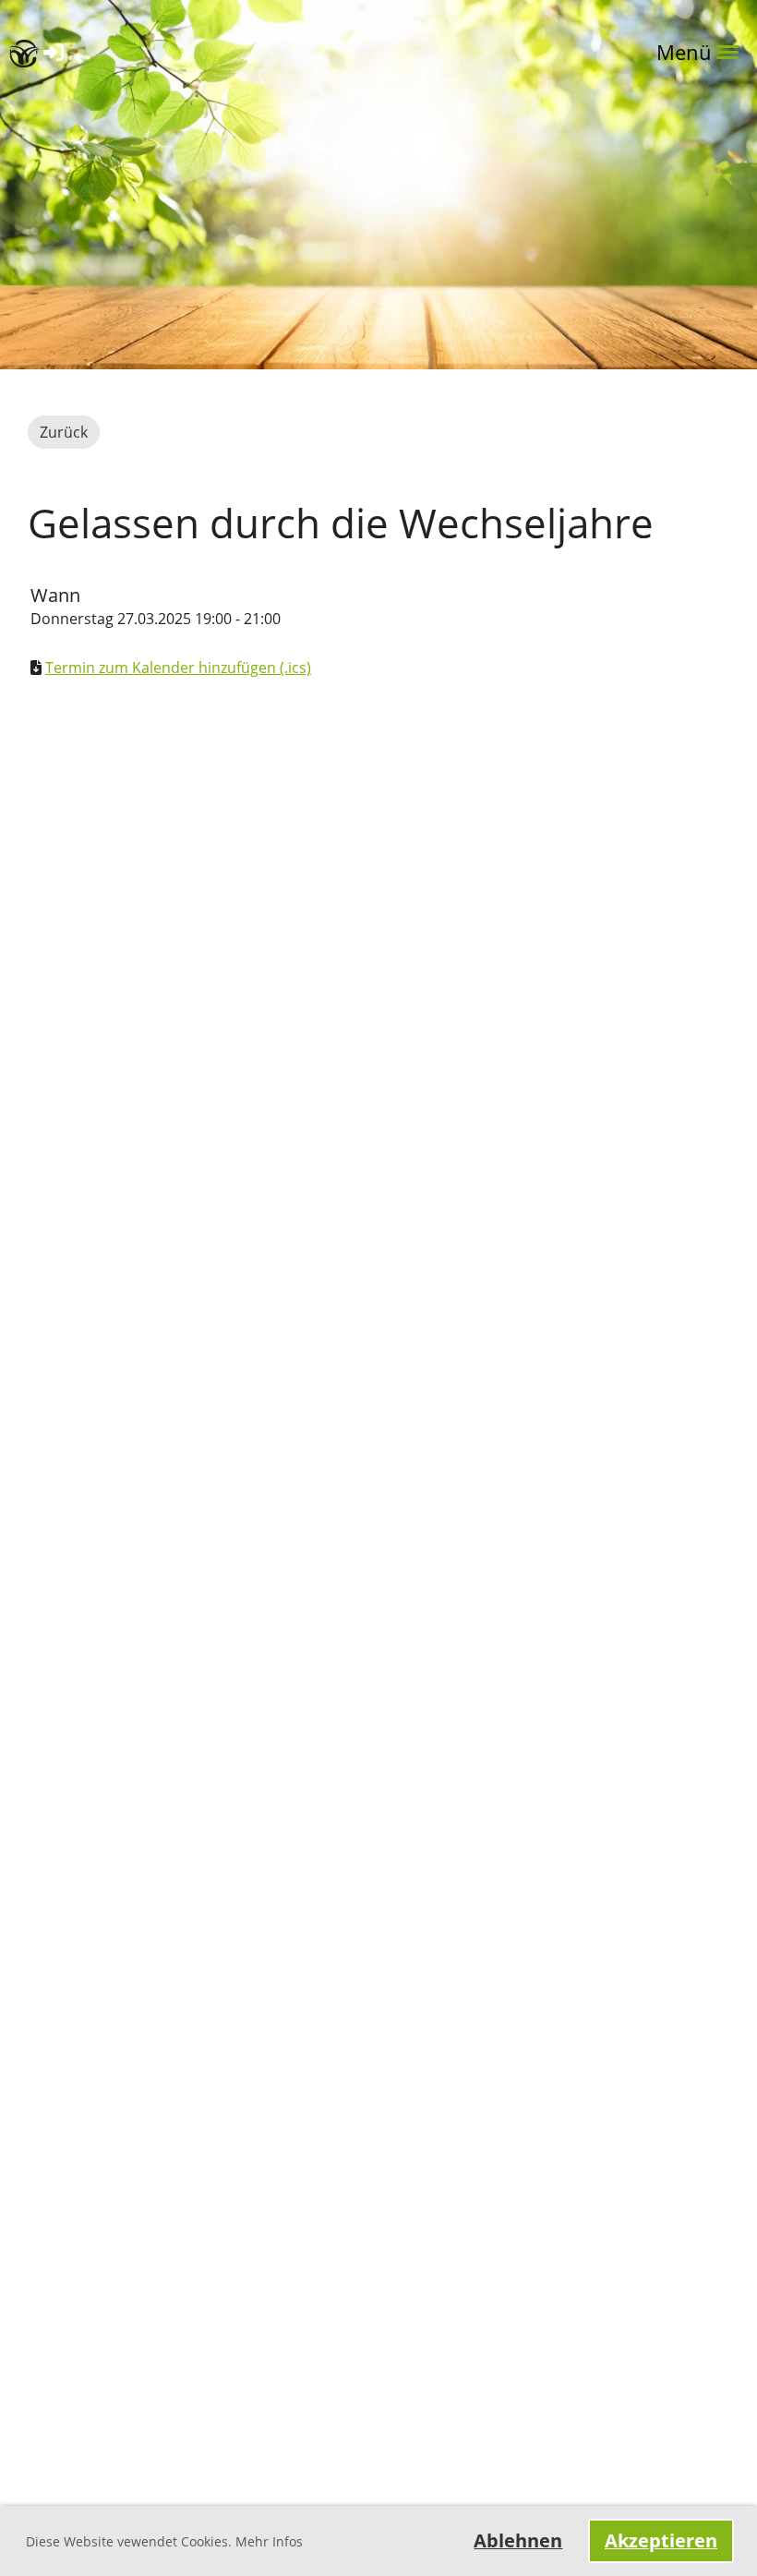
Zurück (64, 432)
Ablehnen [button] (518, 2540)
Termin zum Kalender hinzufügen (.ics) (178, 668)
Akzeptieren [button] (661, 2540)
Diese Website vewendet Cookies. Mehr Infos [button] (164, 2541)
